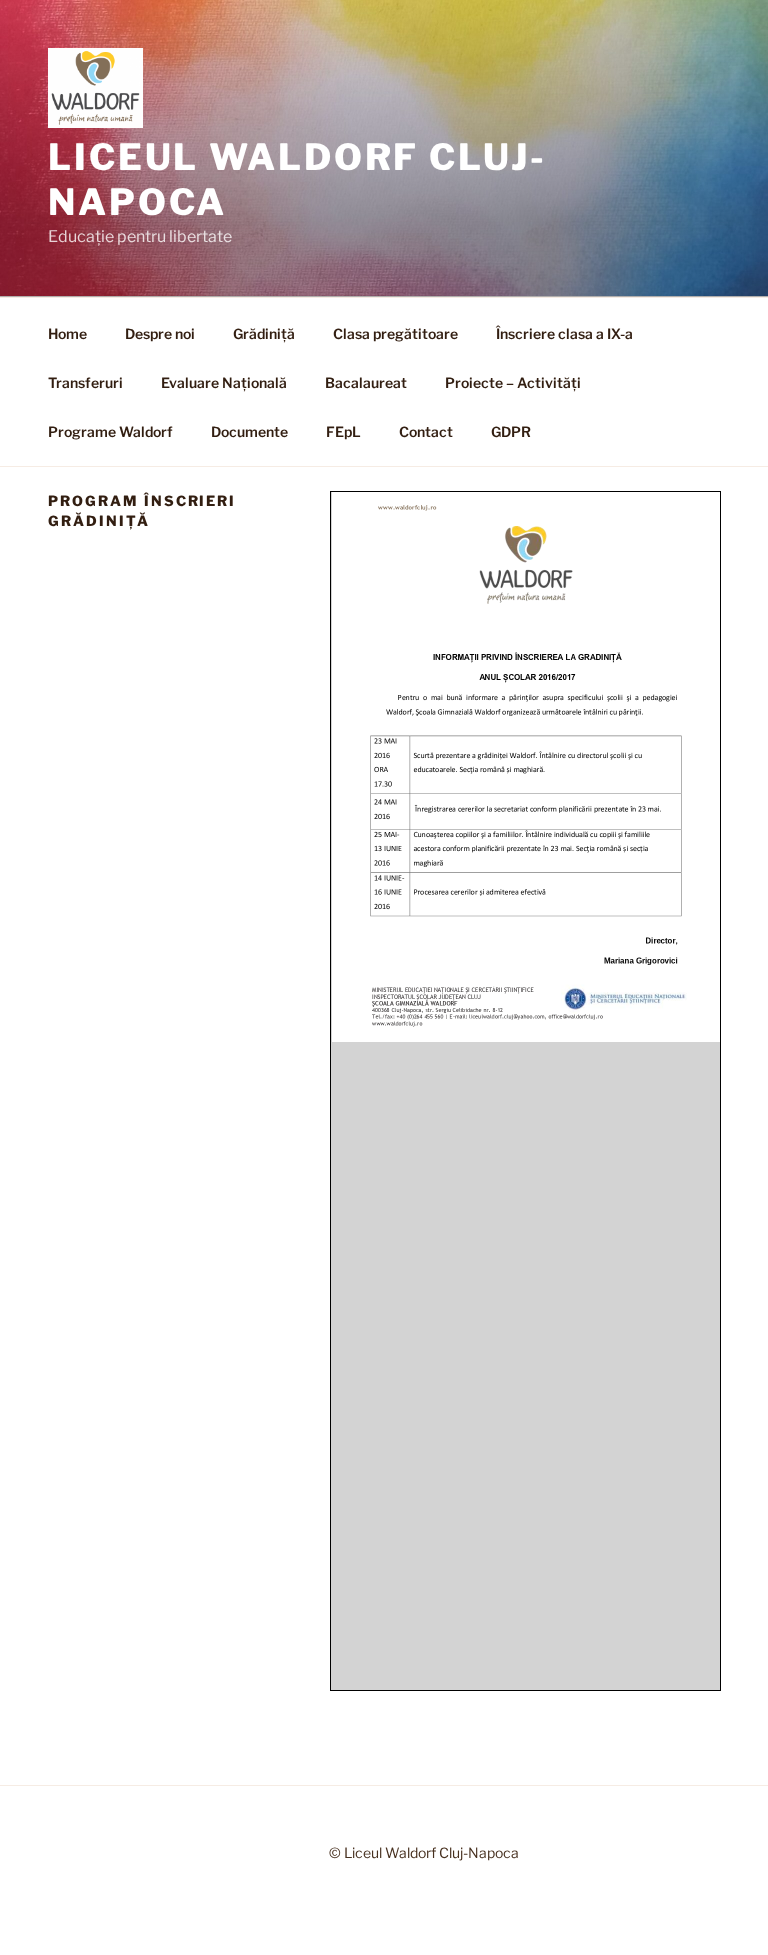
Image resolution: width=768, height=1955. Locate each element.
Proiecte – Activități (513, 382)
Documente (249, 431)
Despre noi (160, 333)
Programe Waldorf (110, 431)
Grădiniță (264, 333)
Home (67, 333)
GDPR (511, 431)
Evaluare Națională (224, 382)
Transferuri (85, 382)
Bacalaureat (366, 382)
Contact (426, 431)
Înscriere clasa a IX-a (564, 333)
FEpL (343, 431)
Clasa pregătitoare (395, 333)
